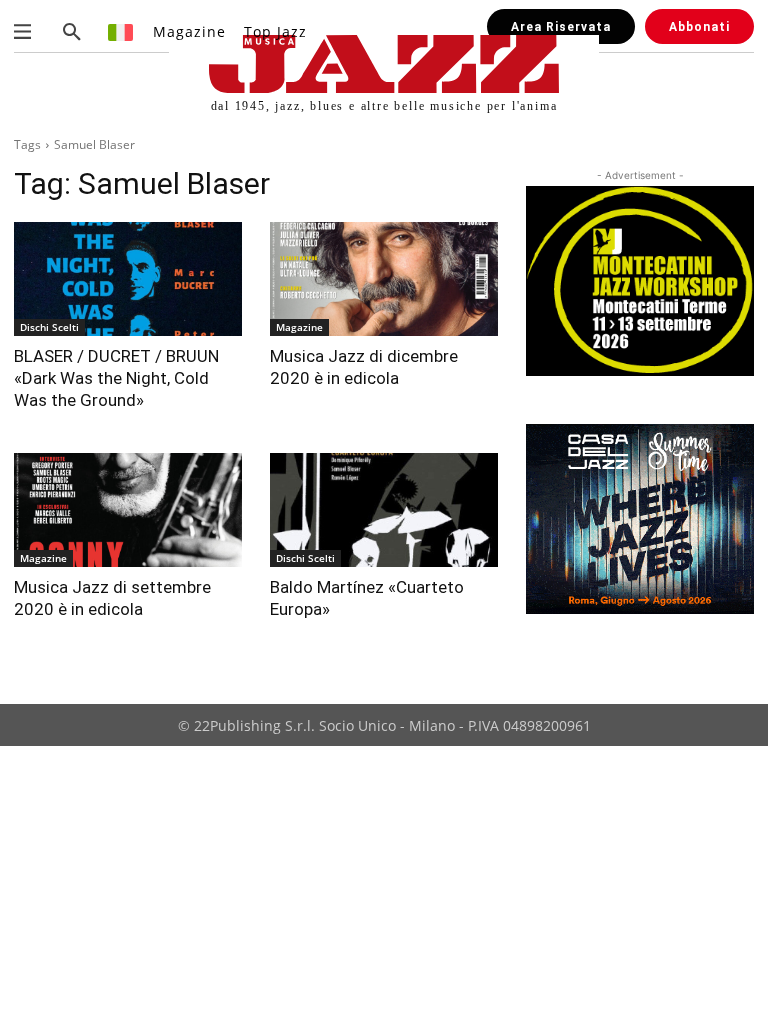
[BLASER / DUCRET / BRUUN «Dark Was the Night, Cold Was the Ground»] (128, 279)
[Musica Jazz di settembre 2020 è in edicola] (128, 510)
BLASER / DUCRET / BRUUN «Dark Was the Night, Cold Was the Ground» (116, 378)
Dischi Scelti (49, 327)
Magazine (299, 327)
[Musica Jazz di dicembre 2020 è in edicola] (384, 279)
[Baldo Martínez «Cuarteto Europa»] (384, 510)
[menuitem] (121, 31)
